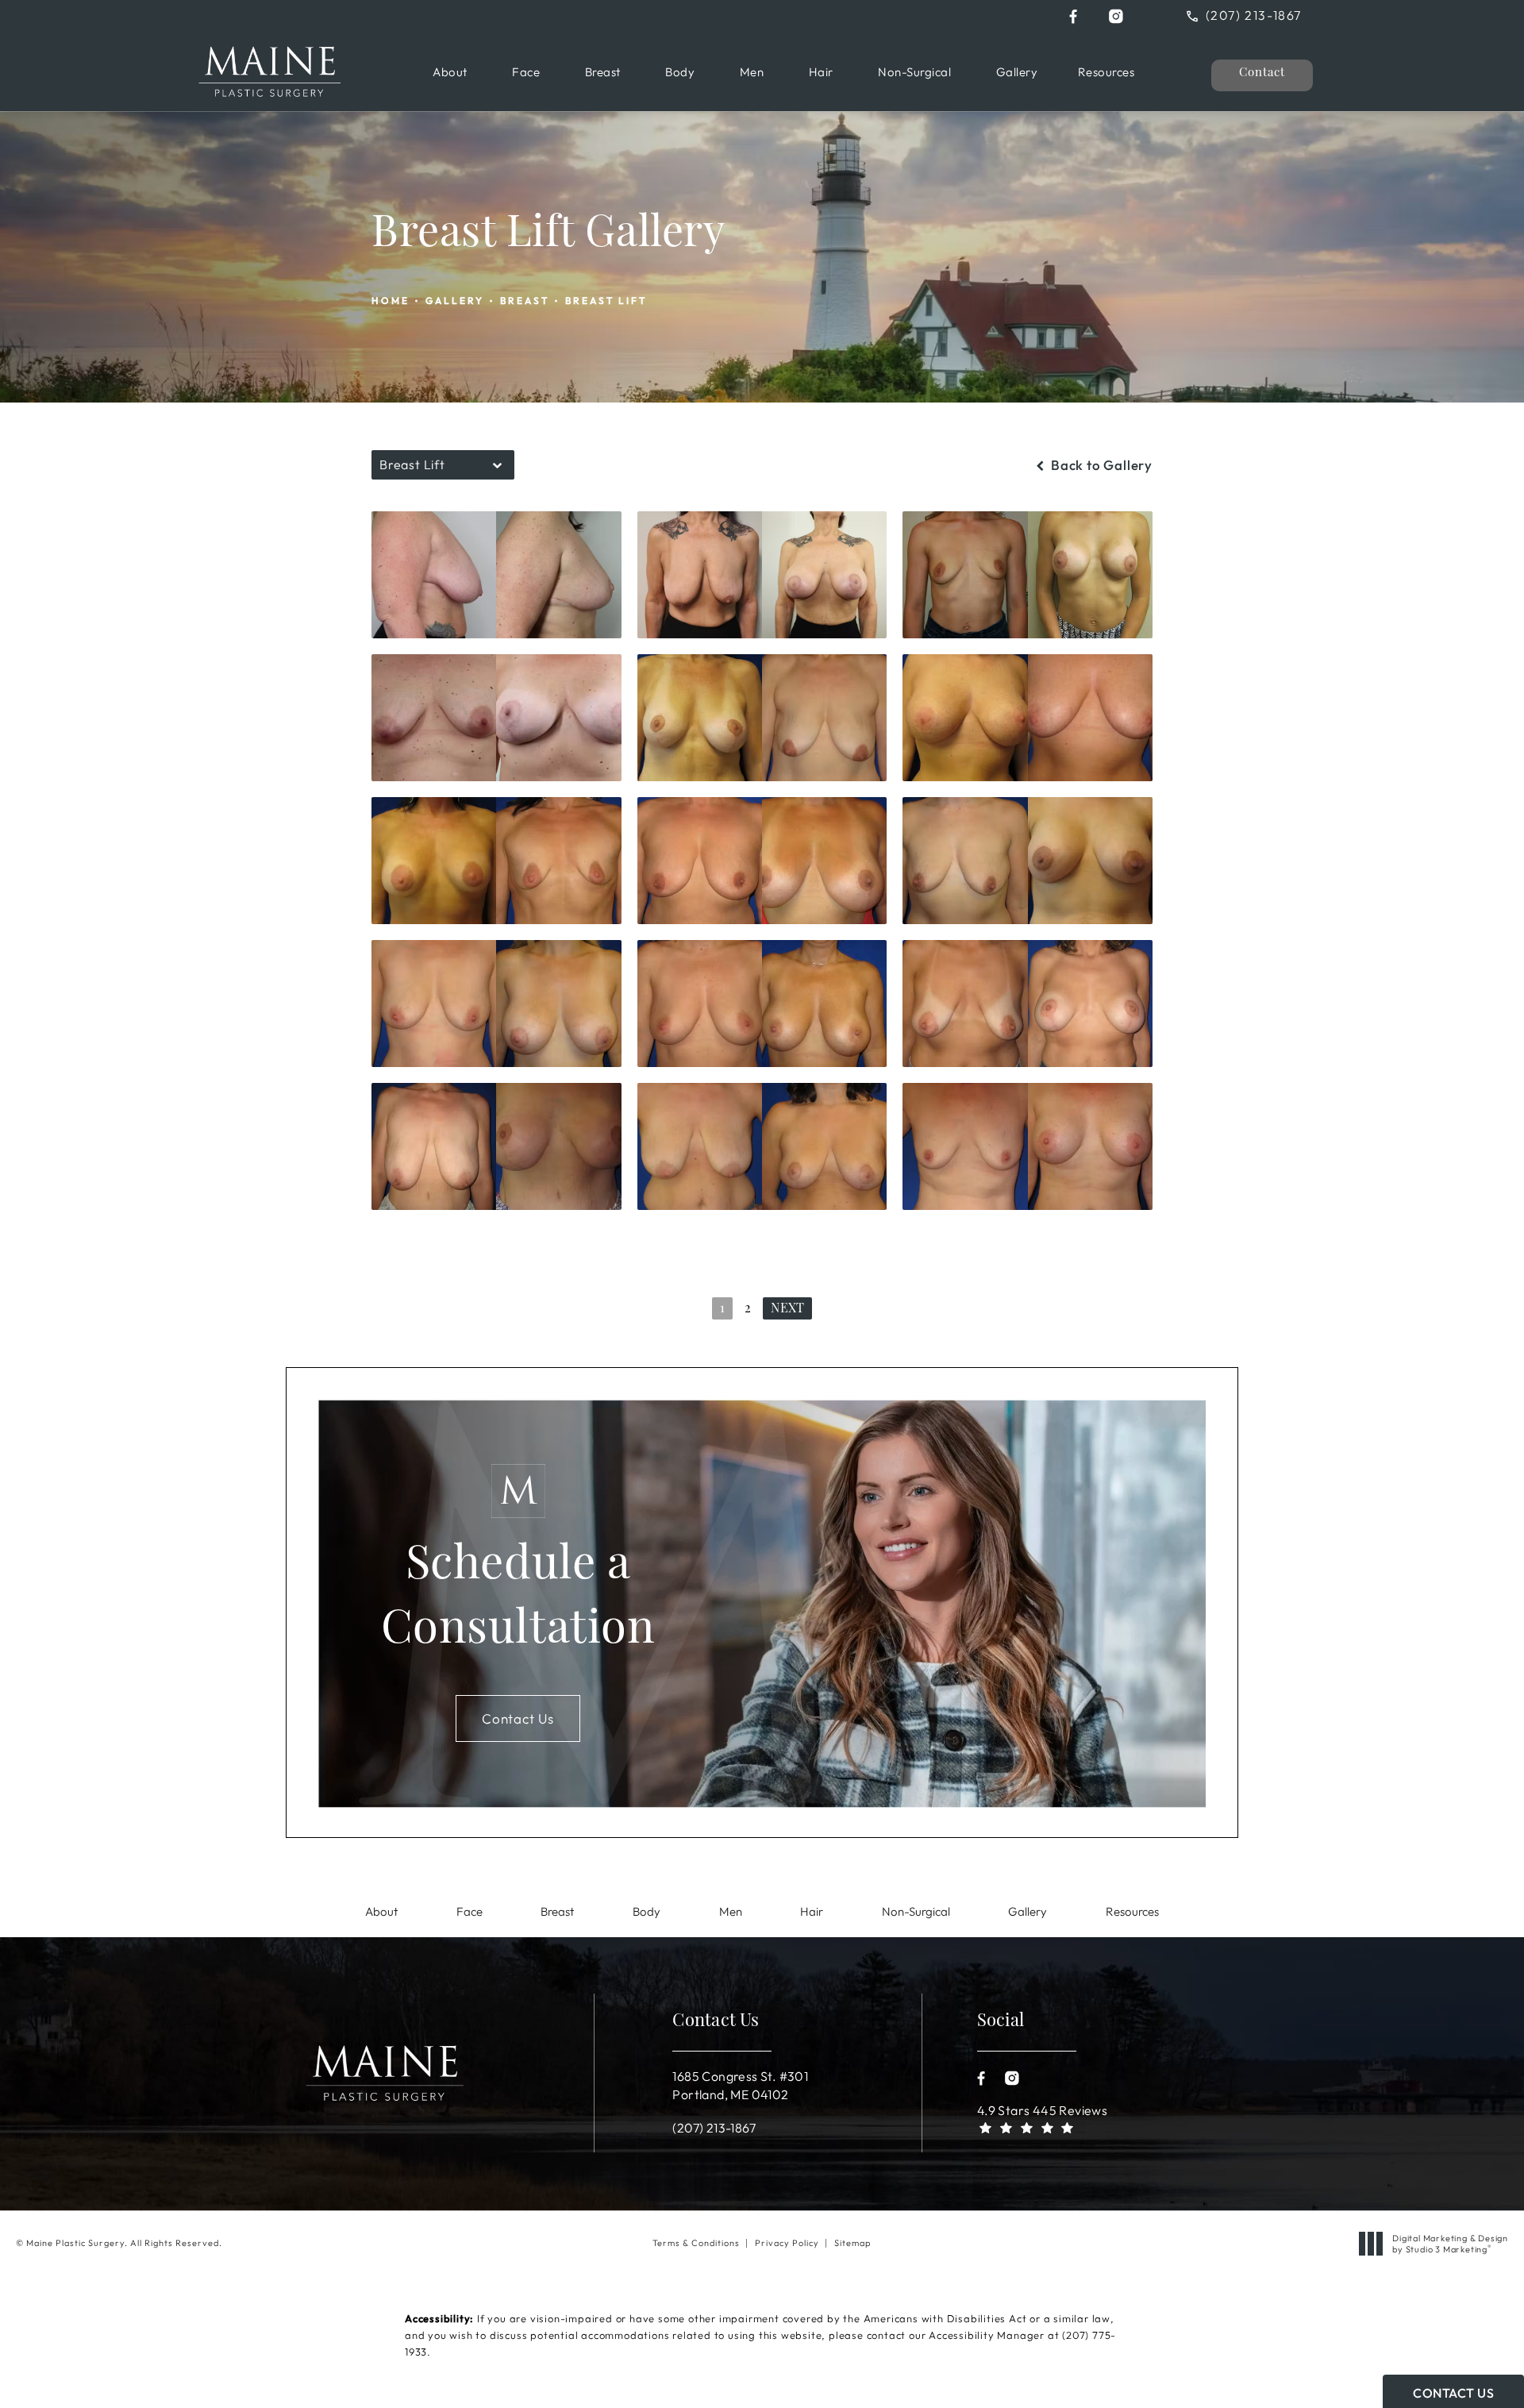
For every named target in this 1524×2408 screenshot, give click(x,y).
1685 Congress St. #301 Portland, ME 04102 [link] (740, 2085)
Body (680, 72)
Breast (603, 72)
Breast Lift (606, 301)
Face (526, 72)
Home (391, 301)
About (450, 72)
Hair (821, 72)
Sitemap (852, 2243)
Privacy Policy (787, 2243)
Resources (1106, 72)
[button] (1073, 16)
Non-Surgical (914, 72)
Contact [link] (1262, 73)
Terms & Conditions (696, 2243)
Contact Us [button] (1453, 2393)
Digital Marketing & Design (1450, 2244)
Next (787, 1309)
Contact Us (518, 1718)
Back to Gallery (1100, 465)
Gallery (1017, 72)
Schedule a (518, 1599)
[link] (1256, 15)
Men (752, 72)
